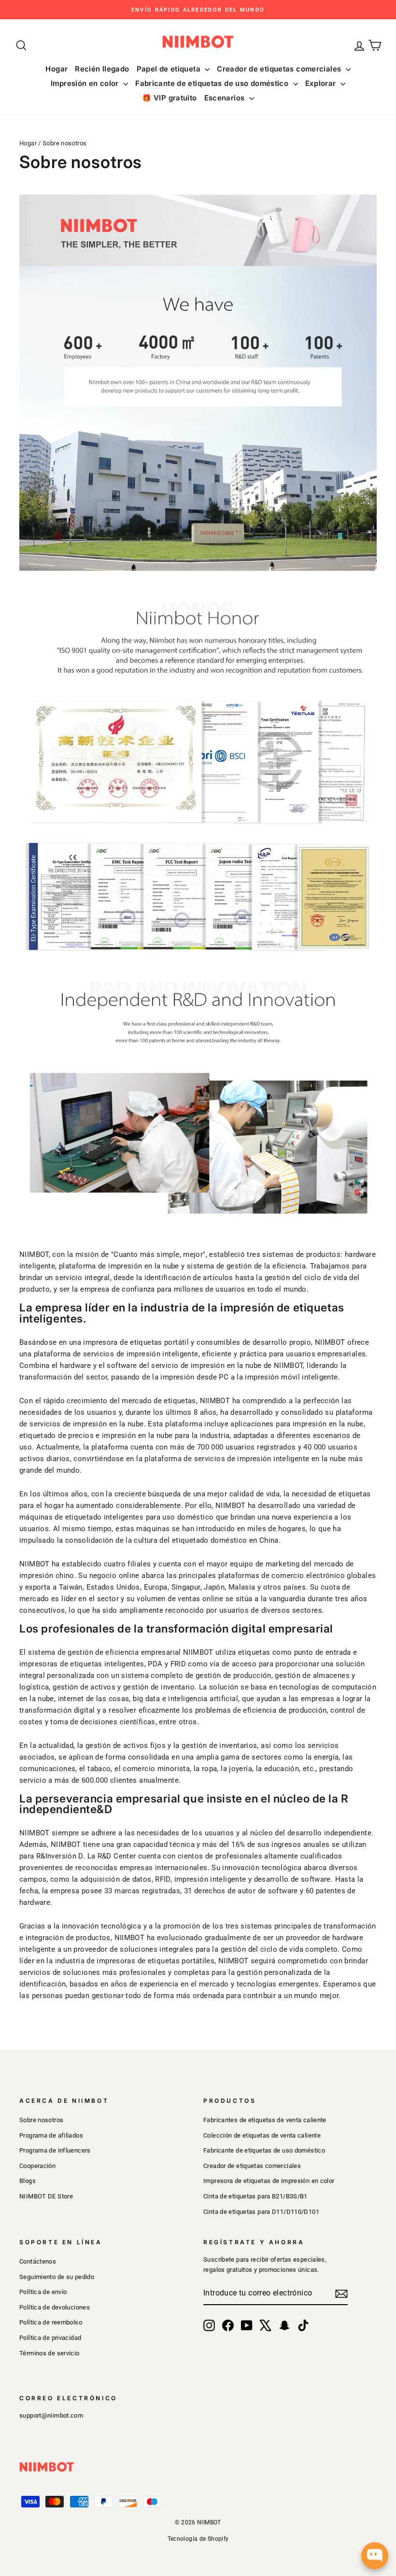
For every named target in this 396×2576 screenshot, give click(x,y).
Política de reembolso (51, 2322)
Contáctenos (38, 2261)
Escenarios (226, 98)
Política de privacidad (50, 2338)
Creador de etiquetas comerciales (280, 69)
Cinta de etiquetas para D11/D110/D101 (261, 2212)
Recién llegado (102, 69)
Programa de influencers (55, 2150)
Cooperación (37, 2166)
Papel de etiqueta (170, 69)
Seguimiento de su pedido (57, 2277)
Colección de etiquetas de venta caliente (262, 2135)
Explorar (322, 83)
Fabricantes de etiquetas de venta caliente (265, 2120)
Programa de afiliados (51, 2135)
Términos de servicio (49, 2353)
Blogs (28, 2181)
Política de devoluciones (55, 2307)
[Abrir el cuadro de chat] (375, 2556)
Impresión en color (86, 83)
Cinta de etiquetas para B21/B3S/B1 (255, 2196)
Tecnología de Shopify (198, 2539)
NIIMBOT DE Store (46, 2196)
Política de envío (43, 2292)
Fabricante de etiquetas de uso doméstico (213, 83)
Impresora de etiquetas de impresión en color (269, 2181)
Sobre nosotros (41, 2120)
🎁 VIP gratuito (169, 98)
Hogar (57, 69)
